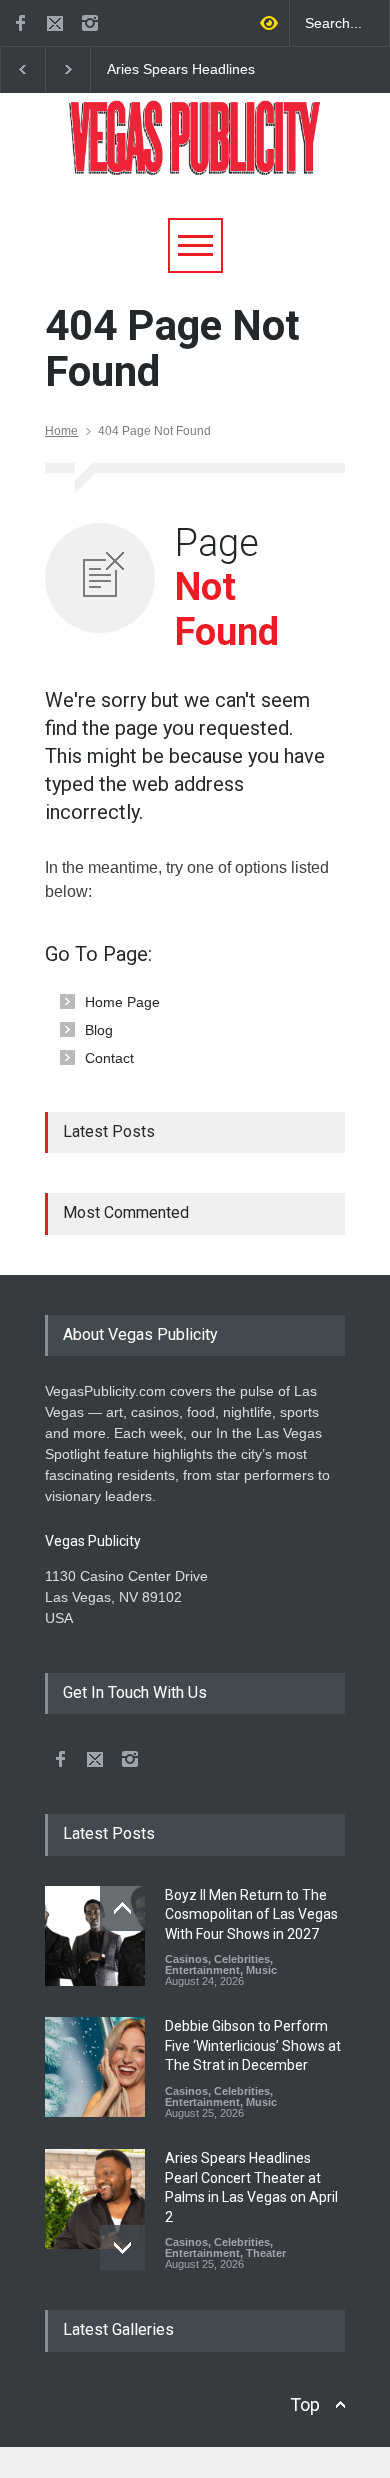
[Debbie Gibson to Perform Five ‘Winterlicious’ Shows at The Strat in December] (95, 2067)
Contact (109, 1058)
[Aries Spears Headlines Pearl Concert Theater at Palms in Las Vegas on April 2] (95, 2199)
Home (61, 431)
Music (261, 1970)
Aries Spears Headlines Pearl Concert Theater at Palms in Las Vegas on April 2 (193, 70)
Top (305, 2404)
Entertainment (202, 1970)
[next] (122, 2247)
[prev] (122, 1908)
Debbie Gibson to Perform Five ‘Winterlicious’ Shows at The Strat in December (253, 2045)
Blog (99, 1030)
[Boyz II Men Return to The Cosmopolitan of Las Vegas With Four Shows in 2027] (95, 1936)
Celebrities (242, 1959)
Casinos (186, 1959)
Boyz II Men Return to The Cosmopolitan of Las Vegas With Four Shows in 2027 (251, 1914)
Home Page (122, 1002)
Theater (266, 2253)
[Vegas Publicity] (195, 152)
